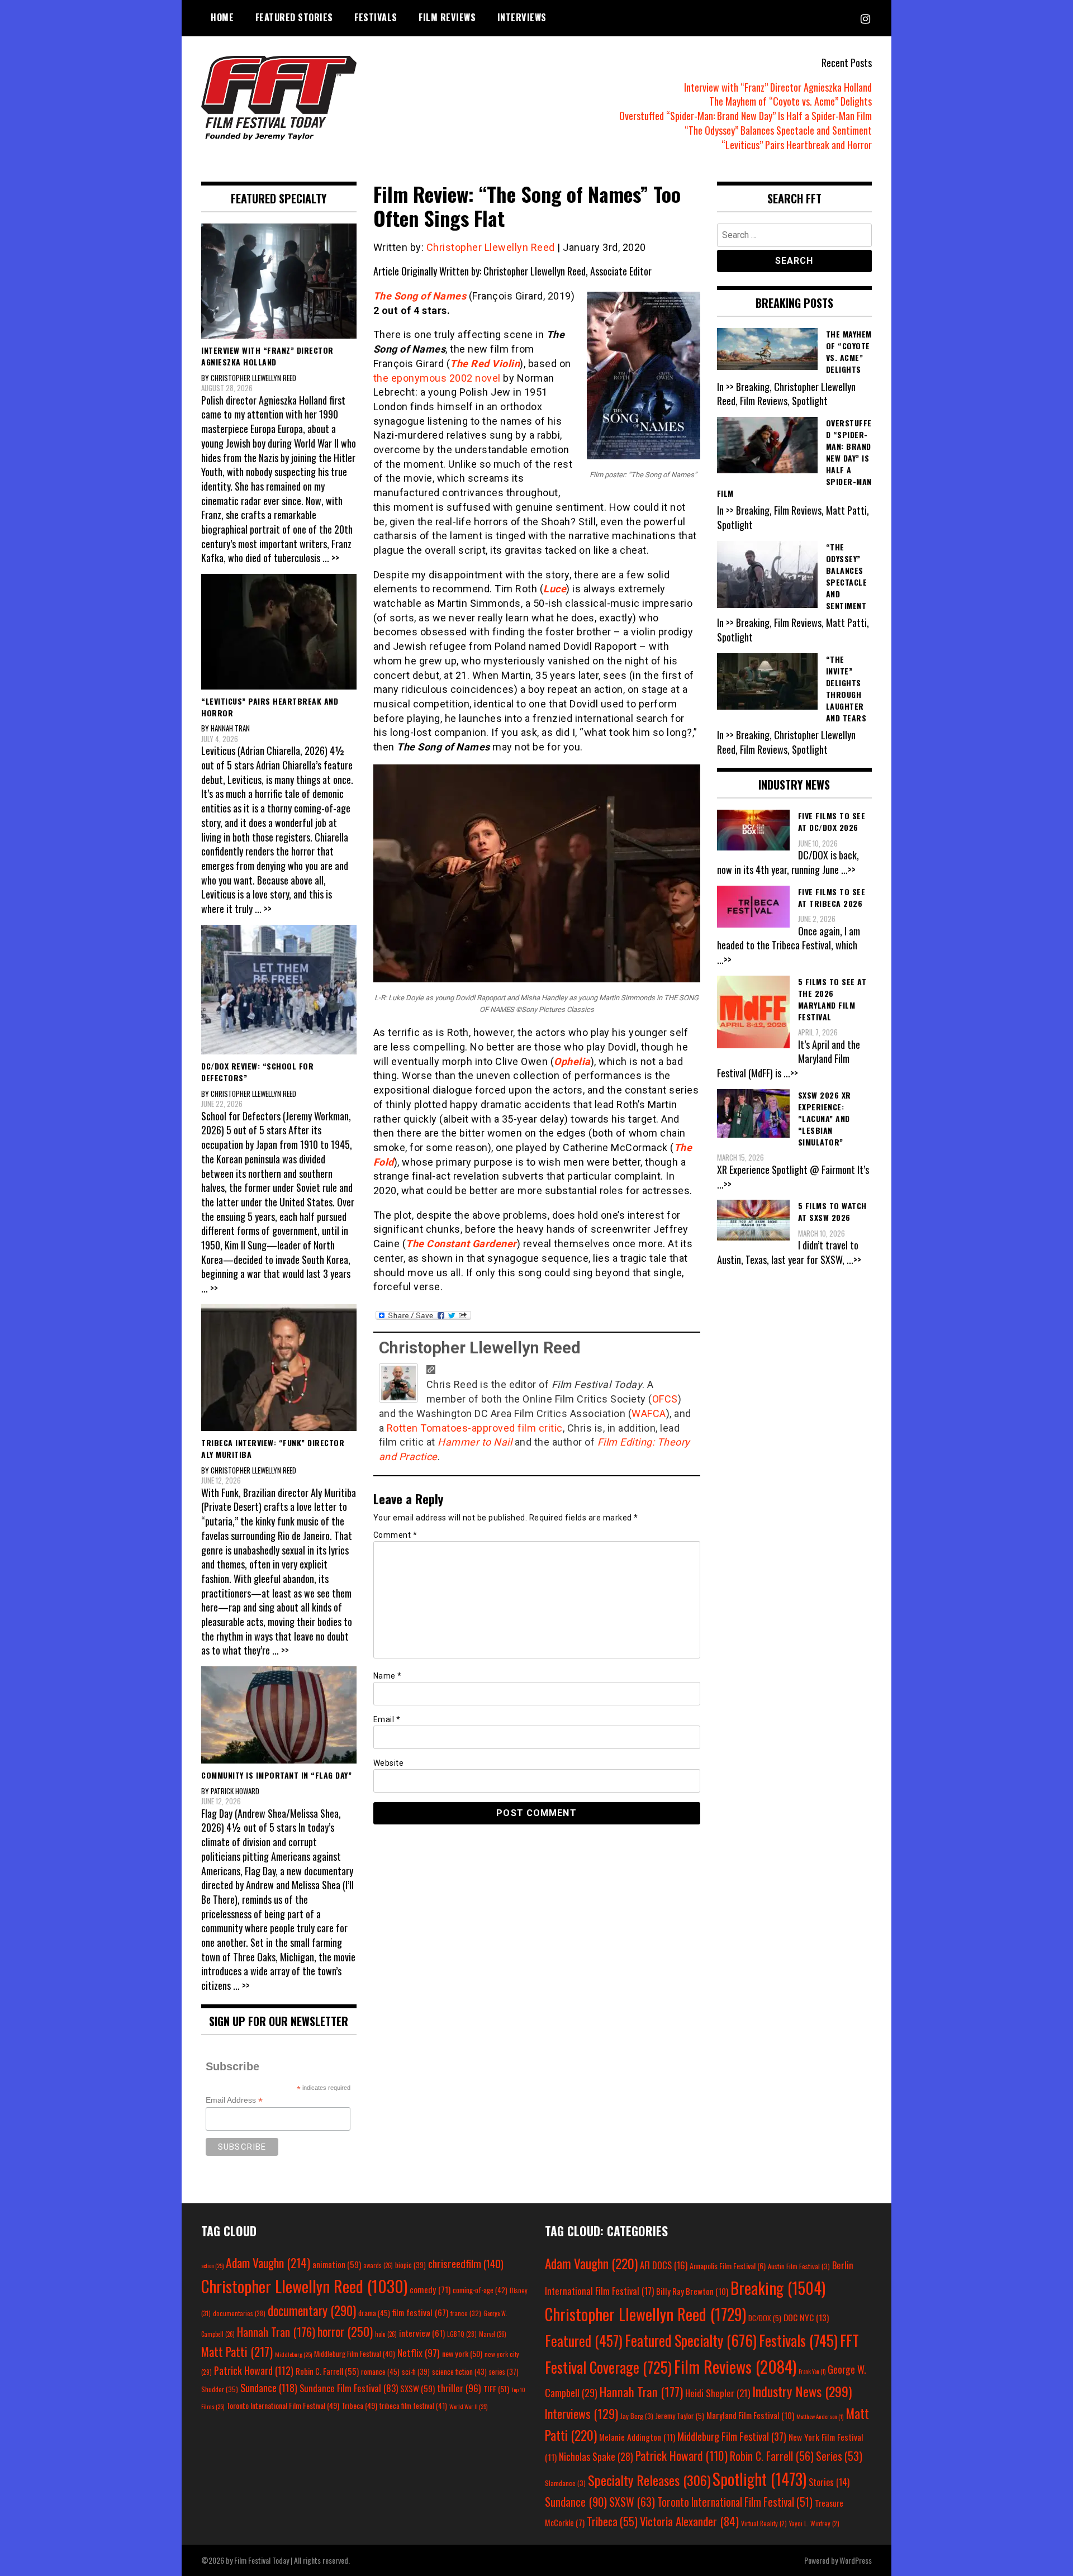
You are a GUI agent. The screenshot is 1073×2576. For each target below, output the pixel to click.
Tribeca (359, 2405)
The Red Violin (485, 363)
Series (839, 2456)
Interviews (522, 17)
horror (345, 2331)
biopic (410, 2265)
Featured (584, 2340)
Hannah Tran (276, 2332)
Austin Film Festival (799, 2266)
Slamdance (565, 2483)
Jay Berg (637, 2416)
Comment (395, 1535)
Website (389, 1763)
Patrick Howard (254, 2370)
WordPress (856, 2560)
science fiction (459, 2371)
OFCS (665, 1399)
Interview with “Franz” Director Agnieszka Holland (778, 87)
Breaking (778, 2288)
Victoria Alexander (689, 2521)
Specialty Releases (649, 2480)
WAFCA (649, 1413)
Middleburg (293, 2354)
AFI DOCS (664, 2265)
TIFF (496, 2389)
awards (378, 2265)
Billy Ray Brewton (692, 2291)
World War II (468, 2406)
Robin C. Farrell (327, 2371)
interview (422, 2333)
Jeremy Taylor (680, 2416)
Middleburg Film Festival (355, 2354)
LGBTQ (462, 2334)
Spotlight (759, 2479)
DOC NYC (806, 2317)
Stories (829, 2482)
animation (337, 2264)
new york (462, 2353)
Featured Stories (294, 17)
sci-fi (416, 2372)
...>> (848, 869)
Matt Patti (237, 2351)
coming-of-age (480, 2290)
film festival (420, 2312)
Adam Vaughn (268, 2263)
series (504, 2372)
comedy (430, 2289)
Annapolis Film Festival (728, 2266)
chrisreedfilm (466, 2263)
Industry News (802, 2391)
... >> (331, 558)
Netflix (419, 2352)
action (212, 2265)
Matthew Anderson (820, 2416)
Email (387, 1719)
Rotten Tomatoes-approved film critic (475, 1428)
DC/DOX (765, 2318)
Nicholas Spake (596, 2456)
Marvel (493, 2334)
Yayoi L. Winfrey (814, 2523)
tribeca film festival (413, 2406)
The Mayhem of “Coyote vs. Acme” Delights (790, 101)
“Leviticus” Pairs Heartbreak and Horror (797, 145)
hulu (386, 2334)
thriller (459, 2388)
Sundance (269, 2387)
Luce (555, 589)
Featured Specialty (691, 2340)
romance (380, 2371)
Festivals (376, 17)
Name (388, 1676)
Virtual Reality (764, 2523)
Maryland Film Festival (750, 2415)
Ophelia (572, 1061)
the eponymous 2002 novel (437, 378)
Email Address (234, 2100)
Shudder (220, 2389)
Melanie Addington (637, 2437)
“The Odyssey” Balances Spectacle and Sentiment (778, 130)
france (466, 2313)
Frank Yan (812, 2371)
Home (222, 17)
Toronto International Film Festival (283, 2405)
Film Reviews (447, 17)
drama (374, 2313)
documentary (312, 2311)
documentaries (239, 2313)
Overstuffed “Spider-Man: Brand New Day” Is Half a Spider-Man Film (746, 116)
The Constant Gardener (461, 1244)
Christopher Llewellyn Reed (491, 247)
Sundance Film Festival (349, 2388)
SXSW (417, 2388)
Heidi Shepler (718, 2393)
